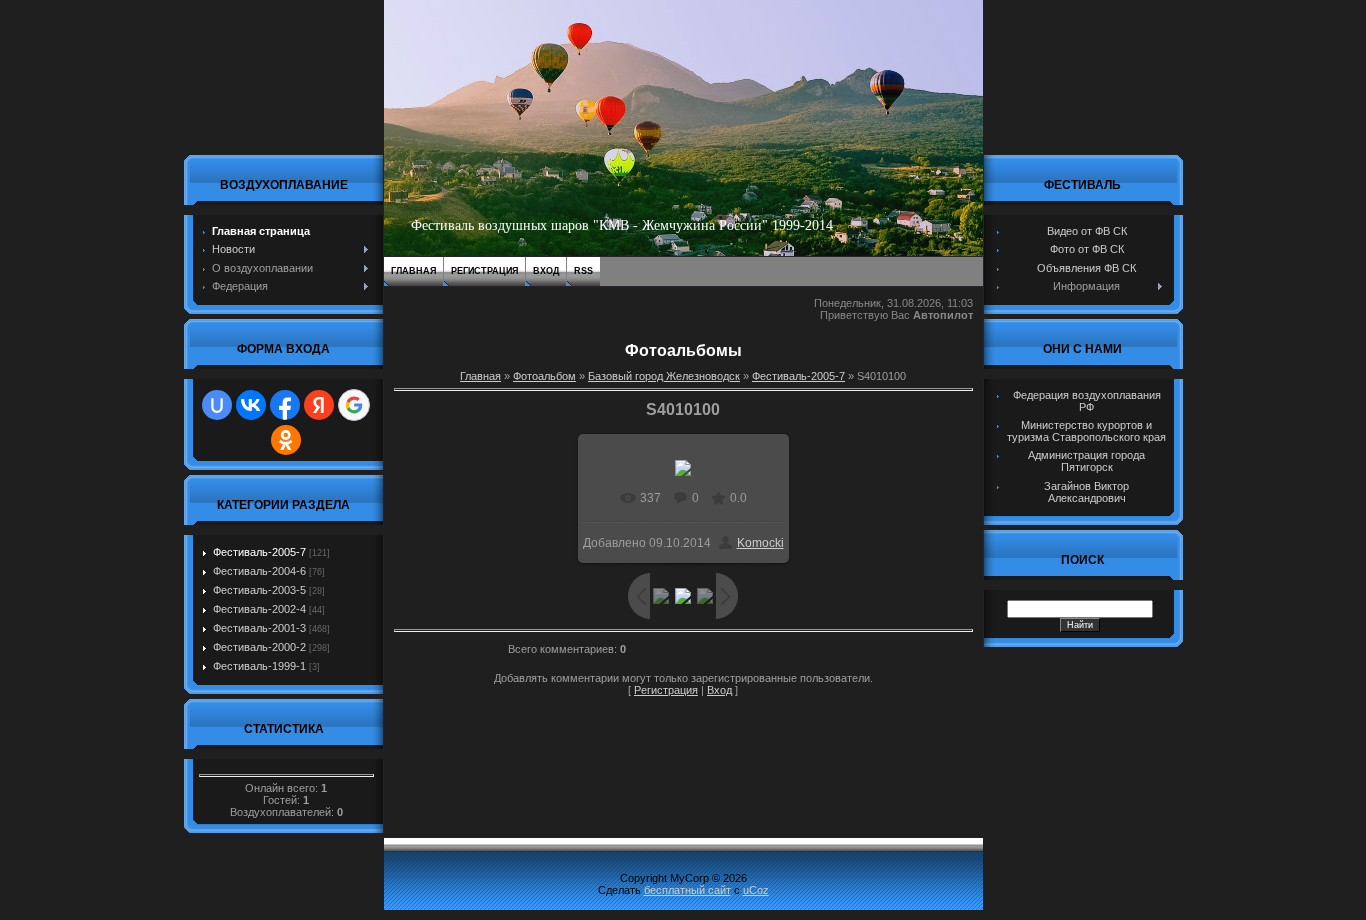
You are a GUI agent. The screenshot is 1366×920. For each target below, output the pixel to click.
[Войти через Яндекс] (319, 405)
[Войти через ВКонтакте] (251, 405)
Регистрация (484, 271)
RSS (583, 271)
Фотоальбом (544, 376)
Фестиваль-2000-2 (259, 647)
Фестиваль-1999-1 (259, 666)
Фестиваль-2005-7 (259, 552)
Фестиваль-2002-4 (259, 609)
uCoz (756, 890)
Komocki (760, 543)
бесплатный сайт (687, 890)
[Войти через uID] (217, 405)
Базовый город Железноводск (664, 376)
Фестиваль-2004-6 (259, 571)
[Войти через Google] (354, 405)
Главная (413, 271)
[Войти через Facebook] (285, 405)
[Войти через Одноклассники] (286, 440)
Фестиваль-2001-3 (259, 628)
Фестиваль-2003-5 (259, 590)
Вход (546, 271)
